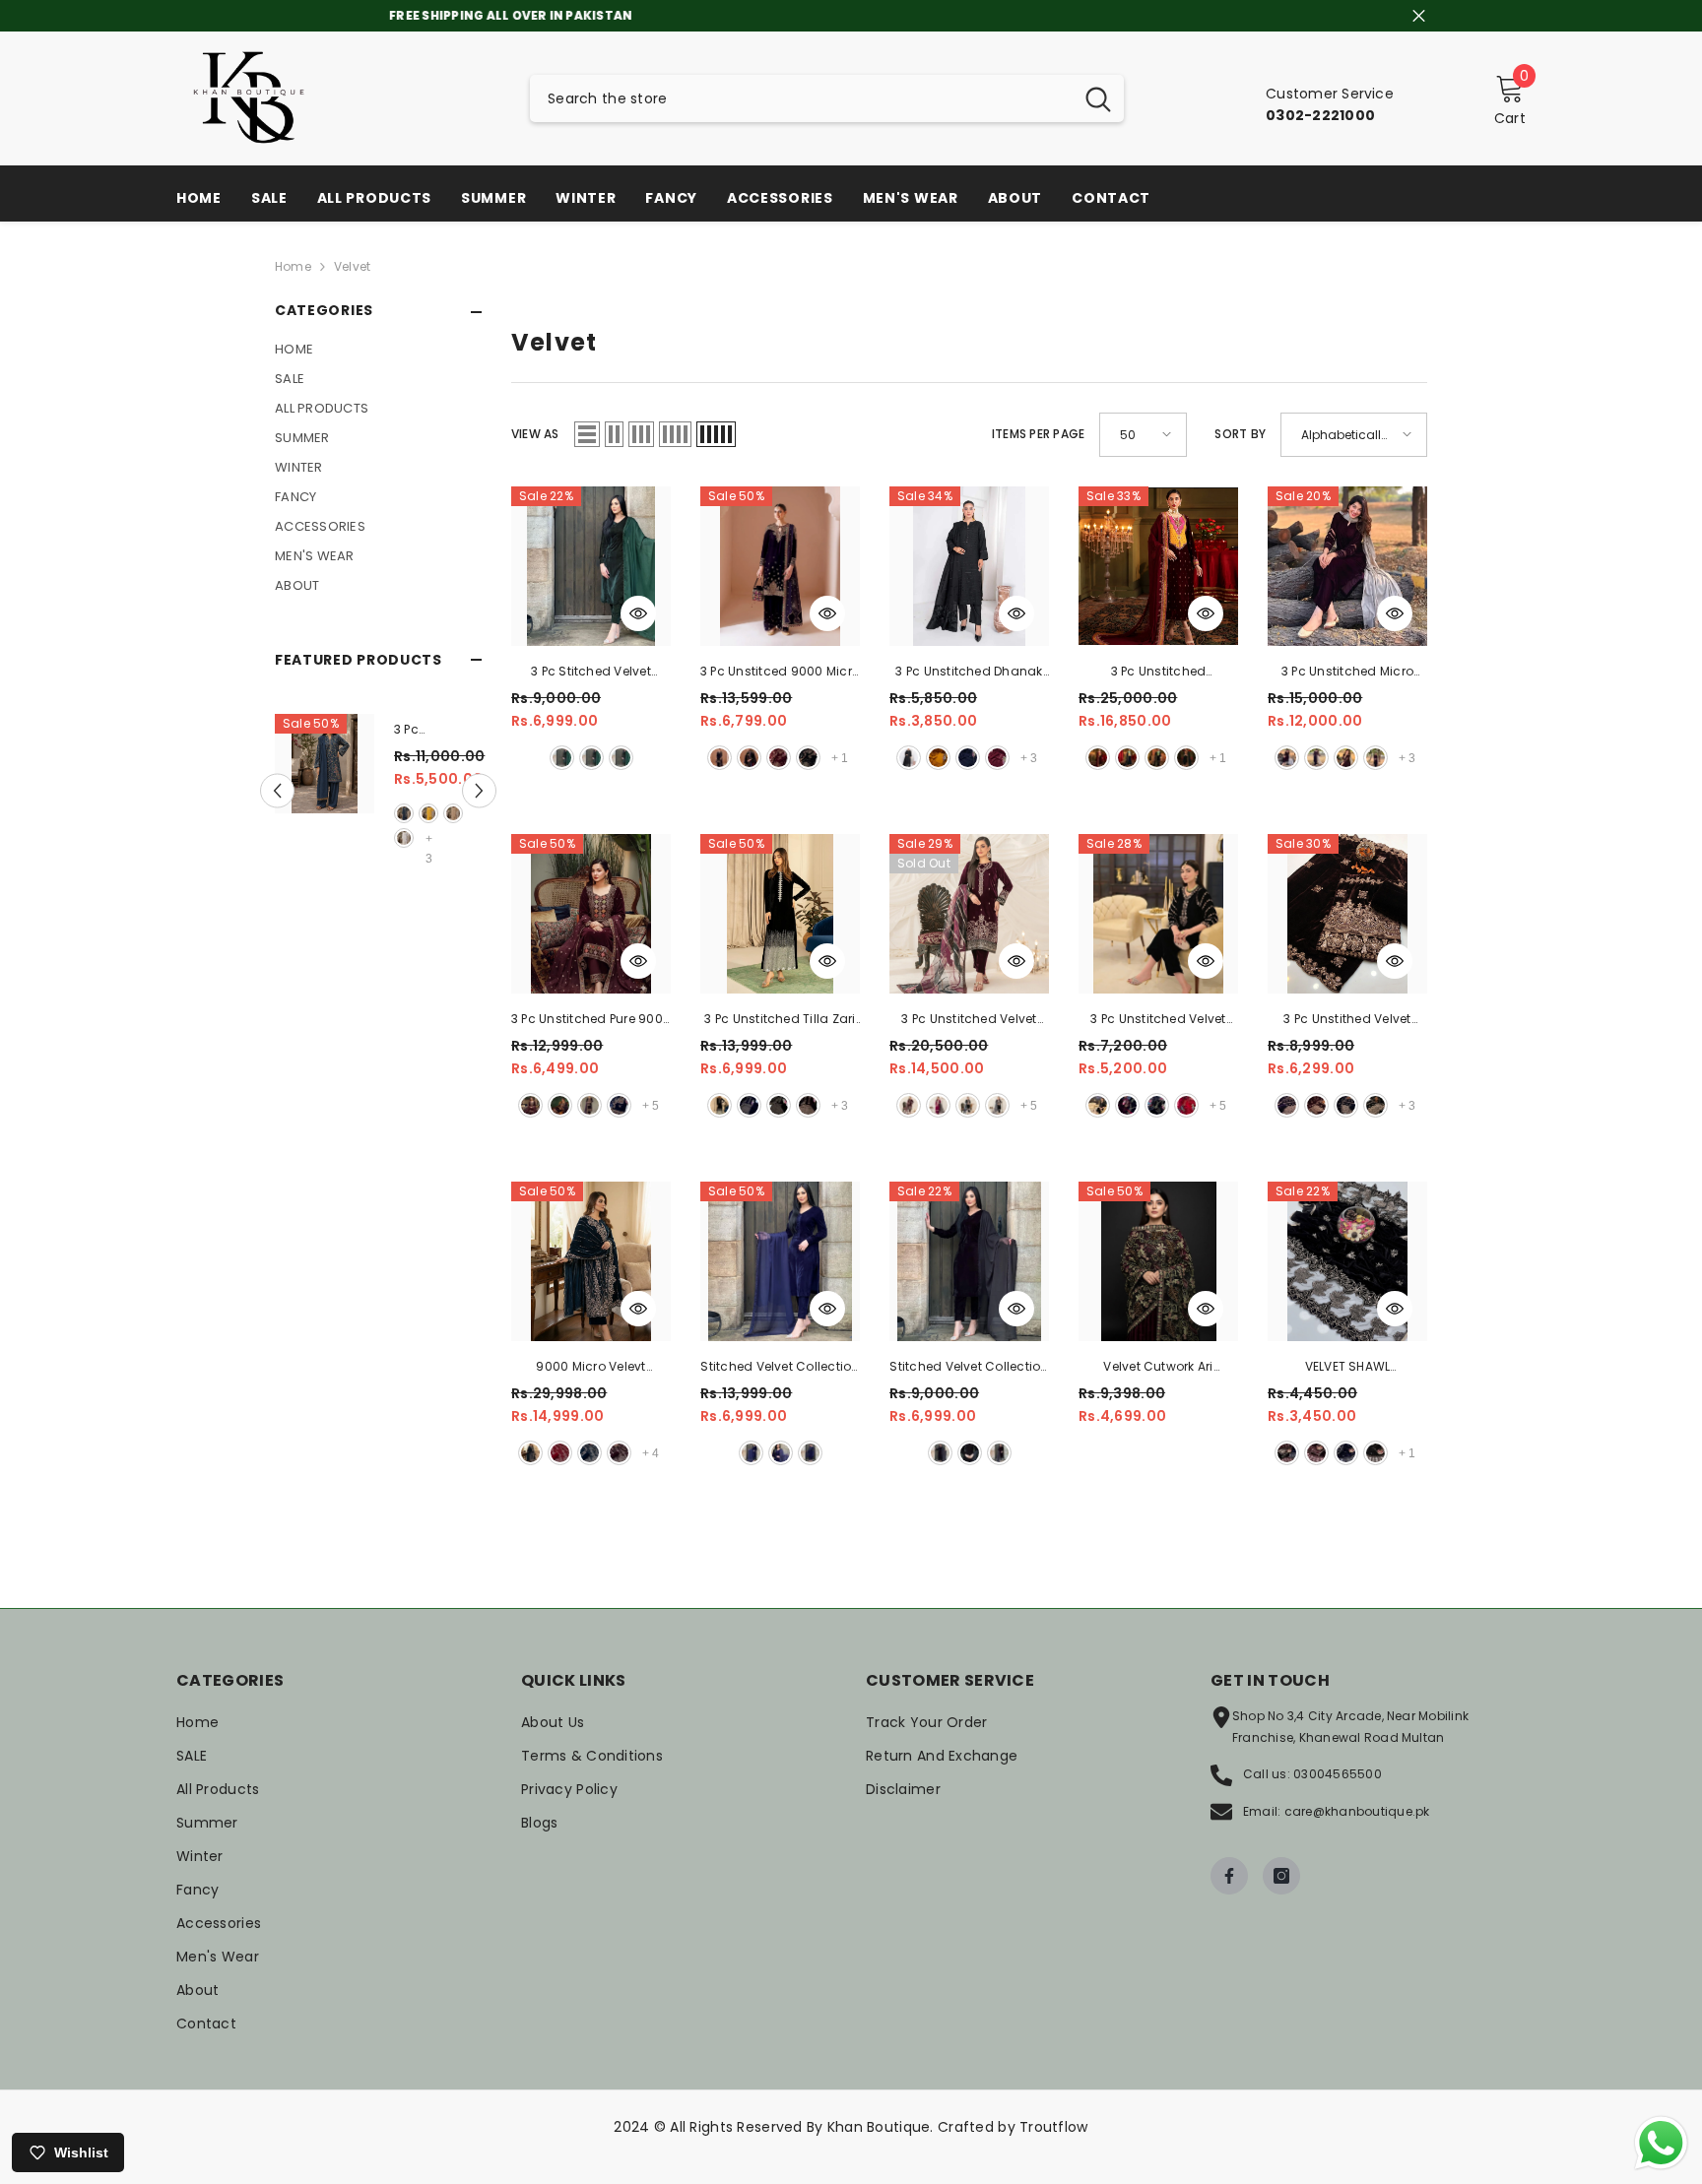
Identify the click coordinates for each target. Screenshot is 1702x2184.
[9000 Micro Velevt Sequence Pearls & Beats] (591, 1261)
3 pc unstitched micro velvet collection (1347, 673)
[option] (378, 791)
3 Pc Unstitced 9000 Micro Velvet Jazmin (780, 673)
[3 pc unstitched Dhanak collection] (969, 566)
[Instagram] (1281, 1876)
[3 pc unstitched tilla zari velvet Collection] (780, 914)
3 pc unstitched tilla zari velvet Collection (780, 1020)
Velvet (352, 266)
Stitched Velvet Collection (780, 1366)
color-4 (404, 838)
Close (1419, 16)
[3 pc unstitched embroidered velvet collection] (1158, 566)
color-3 (453, 813)
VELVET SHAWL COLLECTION (1348, 1368)
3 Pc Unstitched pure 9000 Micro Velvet (591, 1020)
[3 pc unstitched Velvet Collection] (969, 914)
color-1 (404, 813)
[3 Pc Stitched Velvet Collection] (591, 566)
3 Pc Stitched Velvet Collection (591, 673)
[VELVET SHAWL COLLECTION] (1347, 1261)
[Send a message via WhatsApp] (1661, 2143)
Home (293, 266)
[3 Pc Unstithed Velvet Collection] (1347, 914)
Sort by (1240, 434)
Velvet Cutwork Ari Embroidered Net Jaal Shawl (1158, 1368)
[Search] (827, 98)
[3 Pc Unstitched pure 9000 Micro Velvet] (591, 914)
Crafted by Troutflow (1013, 2127)
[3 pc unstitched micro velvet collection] (1347, 566)
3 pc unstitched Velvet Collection (969, 1020)
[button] (277, 791)
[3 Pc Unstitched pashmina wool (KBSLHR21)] (325, 764)
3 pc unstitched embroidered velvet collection (1158, 673)
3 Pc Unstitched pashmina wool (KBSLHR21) (429, 731)
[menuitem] (378, 350)
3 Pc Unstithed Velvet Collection (1347, 1020)
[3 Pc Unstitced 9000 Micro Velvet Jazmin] (780, 566)
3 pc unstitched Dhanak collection (969, 673)
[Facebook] (1229, 1876)
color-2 (428, 813)
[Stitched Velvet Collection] (780, 1261)
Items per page (1038, 434)
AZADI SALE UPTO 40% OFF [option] (851, 15)
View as (535, 434)
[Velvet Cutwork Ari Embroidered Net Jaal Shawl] (1158, 1261)
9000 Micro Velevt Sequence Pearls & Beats (591, 1368)
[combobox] (801, 98)
